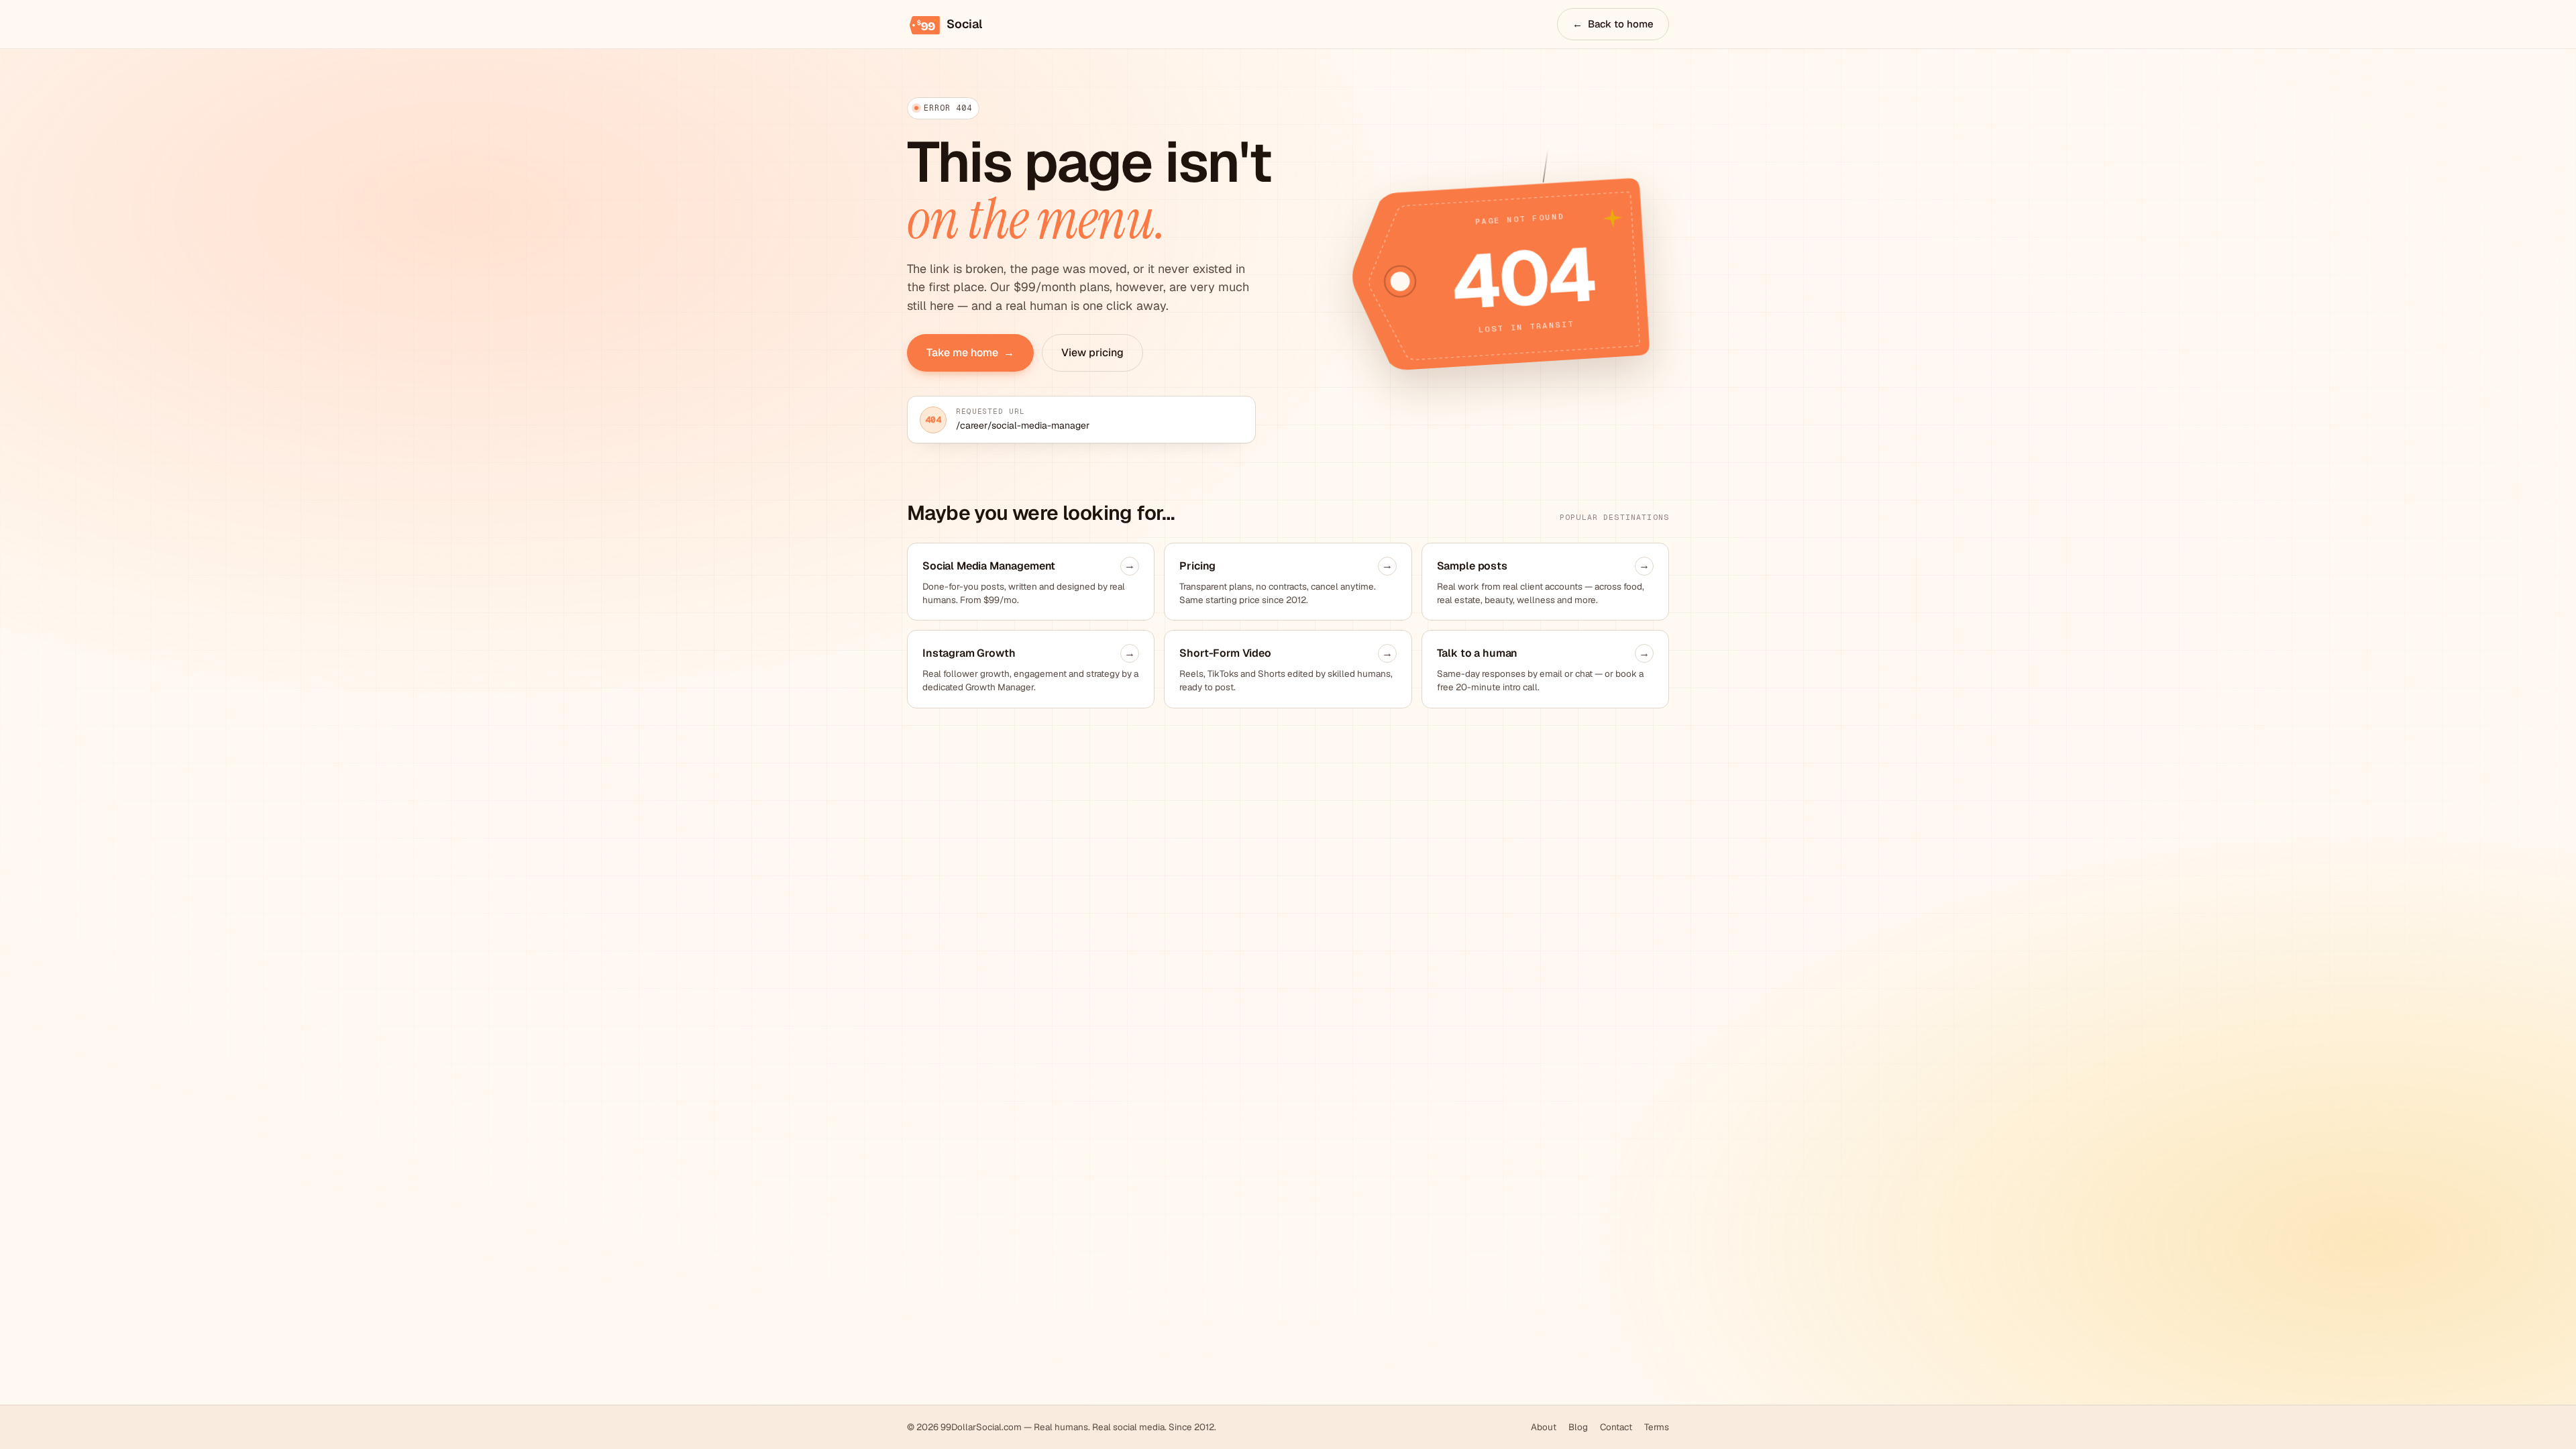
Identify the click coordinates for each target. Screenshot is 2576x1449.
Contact (1616, 1427)
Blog (1578, 1427)
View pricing (1092, 353)
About (1544, 1427)
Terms (1657, 1427)
